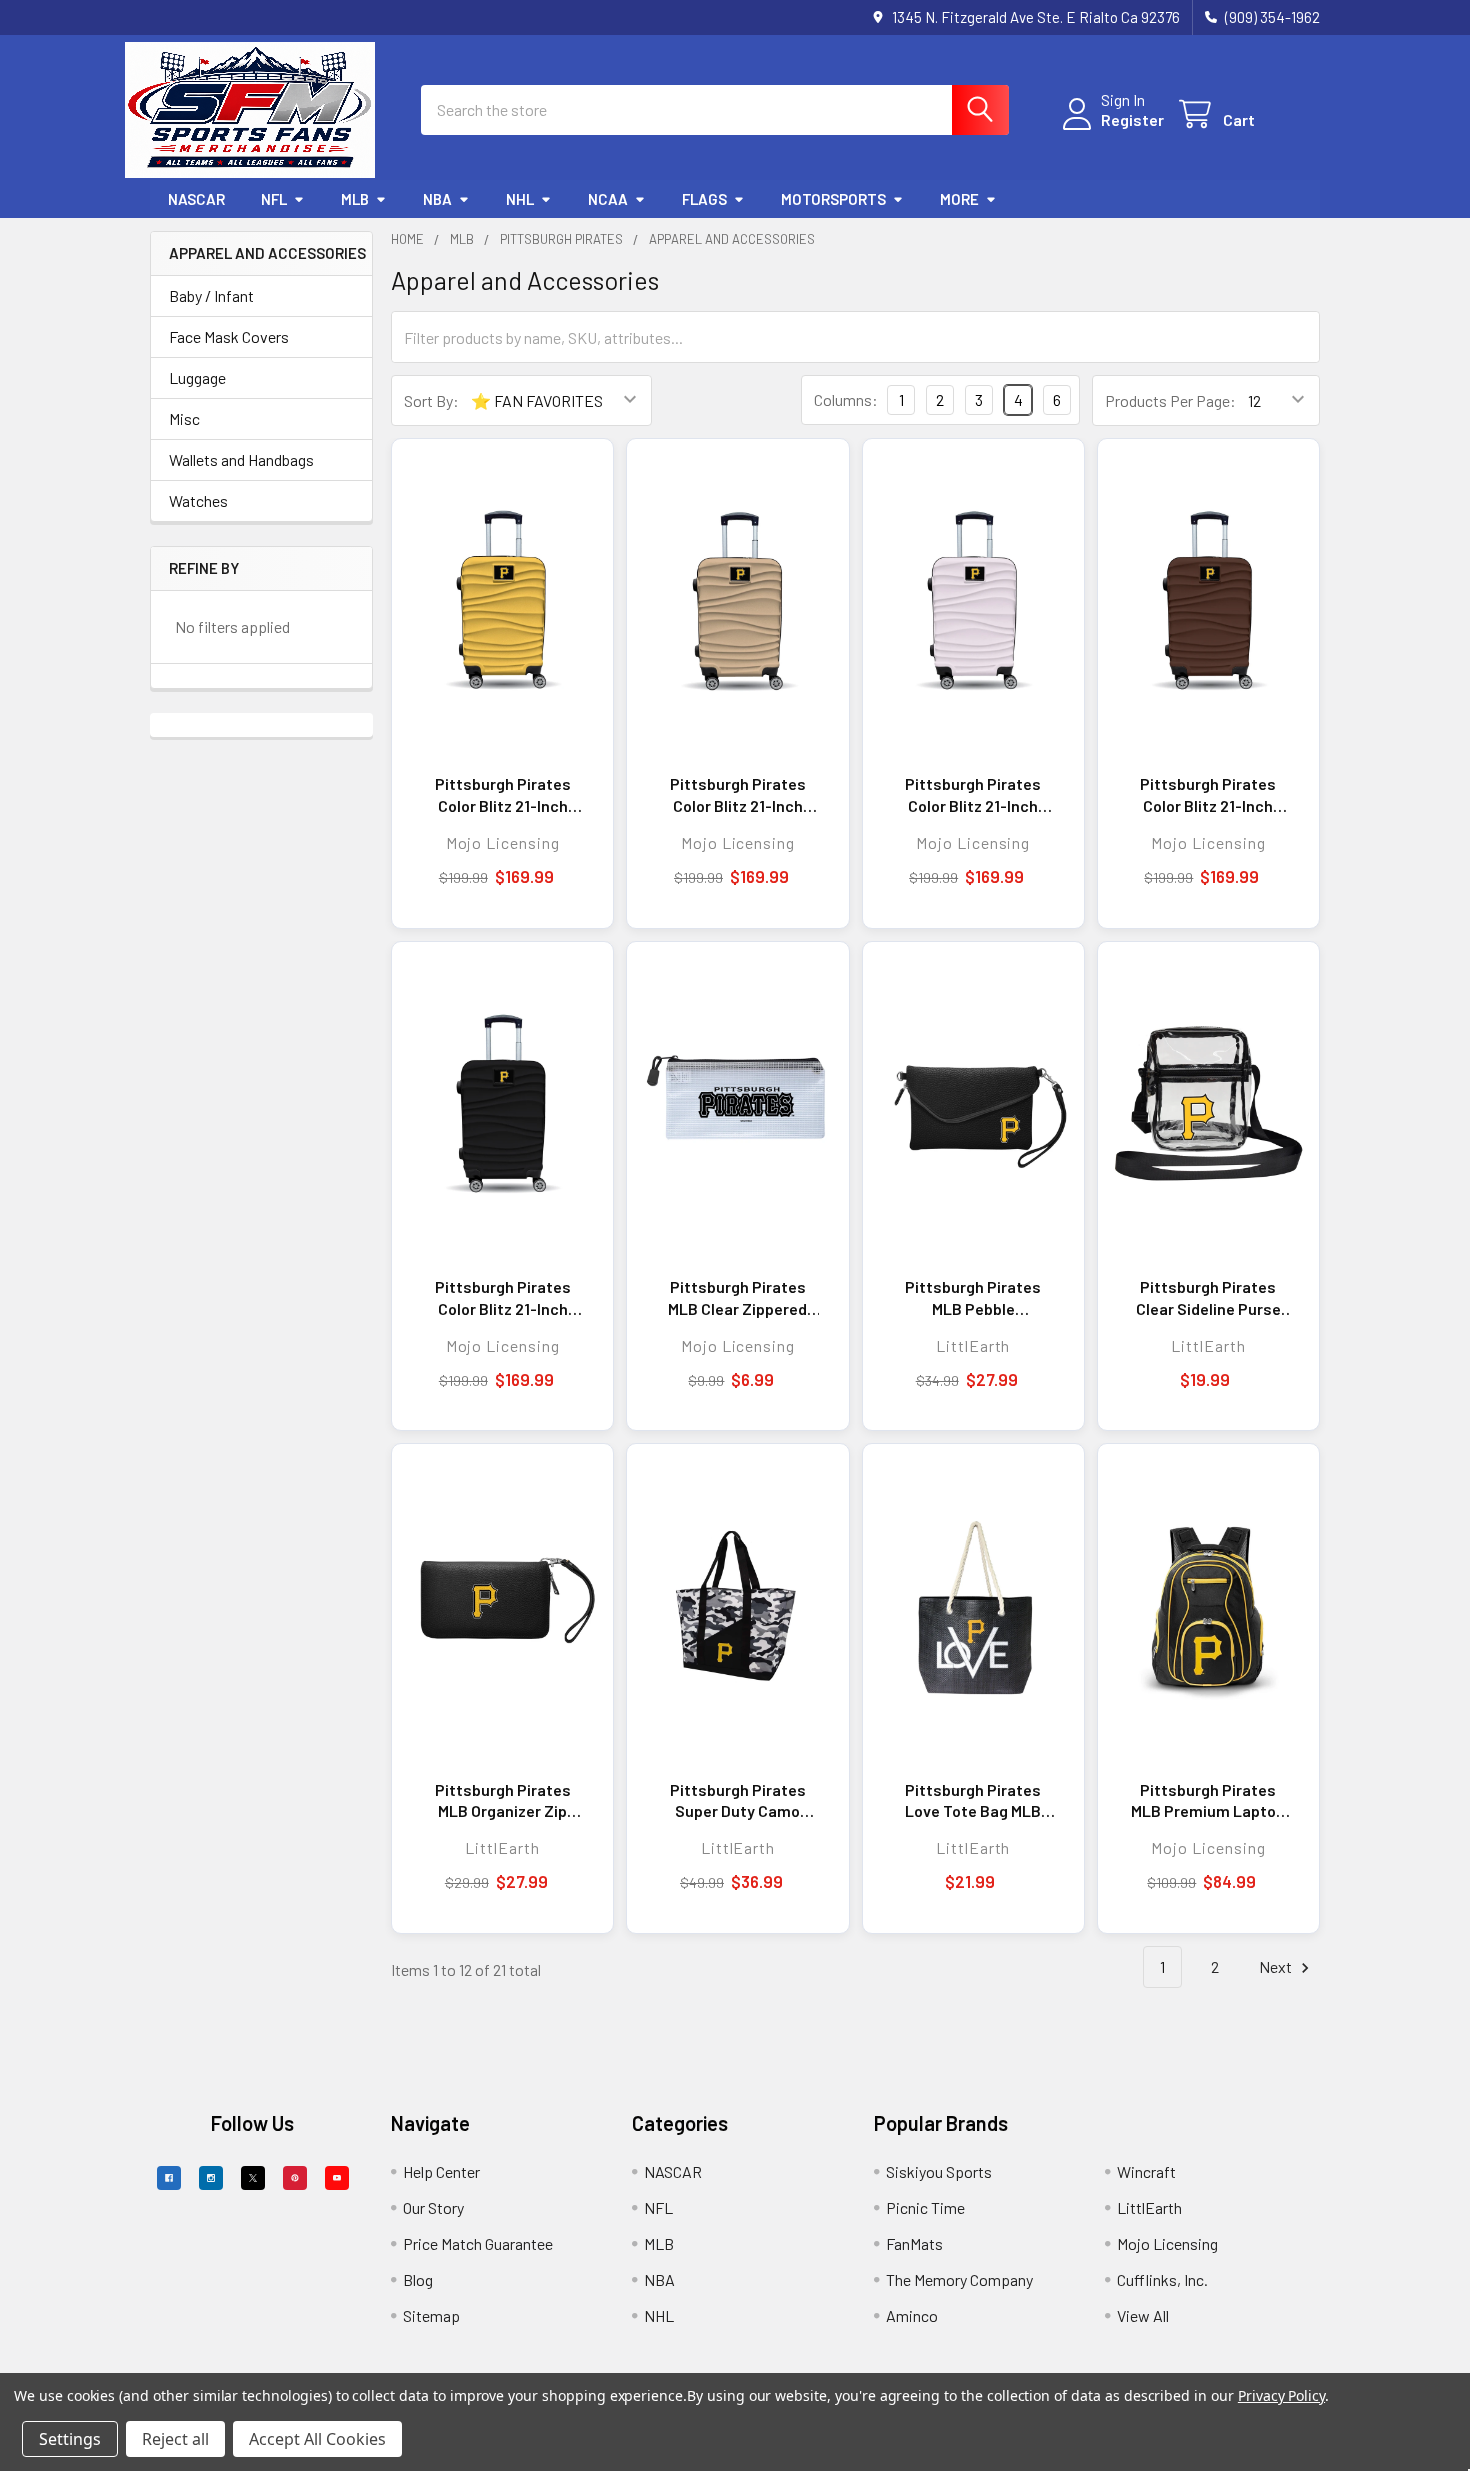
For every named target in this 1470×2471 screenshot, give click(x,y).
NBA (437, 199)
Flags (704, 199)
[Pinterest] (295, 2178)
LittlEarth (1149, 2207)
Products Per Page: (1170, 400)
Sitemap (431, 2315)
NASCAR (196, 199)
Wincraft (1146, 2171)
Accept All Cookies (317, 2439)
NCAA (608, 199)
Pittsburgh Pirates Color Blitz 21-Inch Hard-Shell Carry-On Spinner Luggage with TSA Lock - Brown (1208, 795)
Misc (184, 418)
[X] (253, 2178)
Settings (70, 2439)
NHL (520, 199)
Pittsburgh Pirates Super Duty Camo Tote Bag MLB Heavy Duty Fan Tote (737, 1801)
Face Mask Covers (229, 336)
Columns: (846, 399)
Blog (418, 2279)
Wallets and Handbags (241, 459)
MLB (355, 199)
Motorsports (833, 199)
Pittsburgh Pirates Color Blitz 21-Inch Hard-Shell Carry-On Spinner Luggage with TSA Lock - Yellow (502, 795)
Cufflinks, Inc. (1162, 2279)
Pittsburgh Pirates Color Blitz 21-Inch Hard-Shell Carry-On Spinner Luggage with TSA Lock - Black (502, 1298)
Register (1132, 119)
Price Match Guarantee (478, 2243)
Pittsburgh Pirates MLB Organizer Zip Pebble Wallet (503, 1801)
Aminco (912, 2315)
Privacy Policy (1281, 2395)
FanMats (914, 2243)
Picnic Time (925, 2207)
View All (1143, 2315)
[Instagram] (211, 2178)
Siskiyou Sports (939, 2171)
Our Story (433, 2207)
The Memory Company (959, 2279)
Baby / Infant (211, 295)
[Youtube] (337, 2178)
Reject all (175, 2439)
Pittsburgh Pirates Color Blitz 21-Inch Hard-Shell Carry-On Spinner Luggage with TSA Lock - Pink (973, 795)
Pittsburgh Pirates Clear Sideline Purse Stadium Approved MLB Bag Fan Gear (1208, 1298)
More (959, 199)
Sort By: (431, 400)
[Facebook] (169, 2178)
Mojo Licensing (1167, 2243)
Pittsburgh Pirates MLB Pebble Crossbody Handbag (973, 1298)
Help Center (441, 2171)
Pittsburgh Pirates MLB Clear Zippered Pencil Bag (737, 1298)
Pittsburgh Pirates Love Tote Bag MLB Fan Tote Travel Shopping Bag (973, 1801)
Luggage (197, 377)
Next (1277, 1966)
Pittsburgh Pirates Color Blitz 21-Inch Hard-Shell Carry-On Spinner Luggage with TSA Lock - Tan (737, 795)
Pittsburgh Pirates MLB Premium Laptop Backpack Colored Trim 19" (1208, 1801)
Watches (198, 500)
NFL (274, 199)
